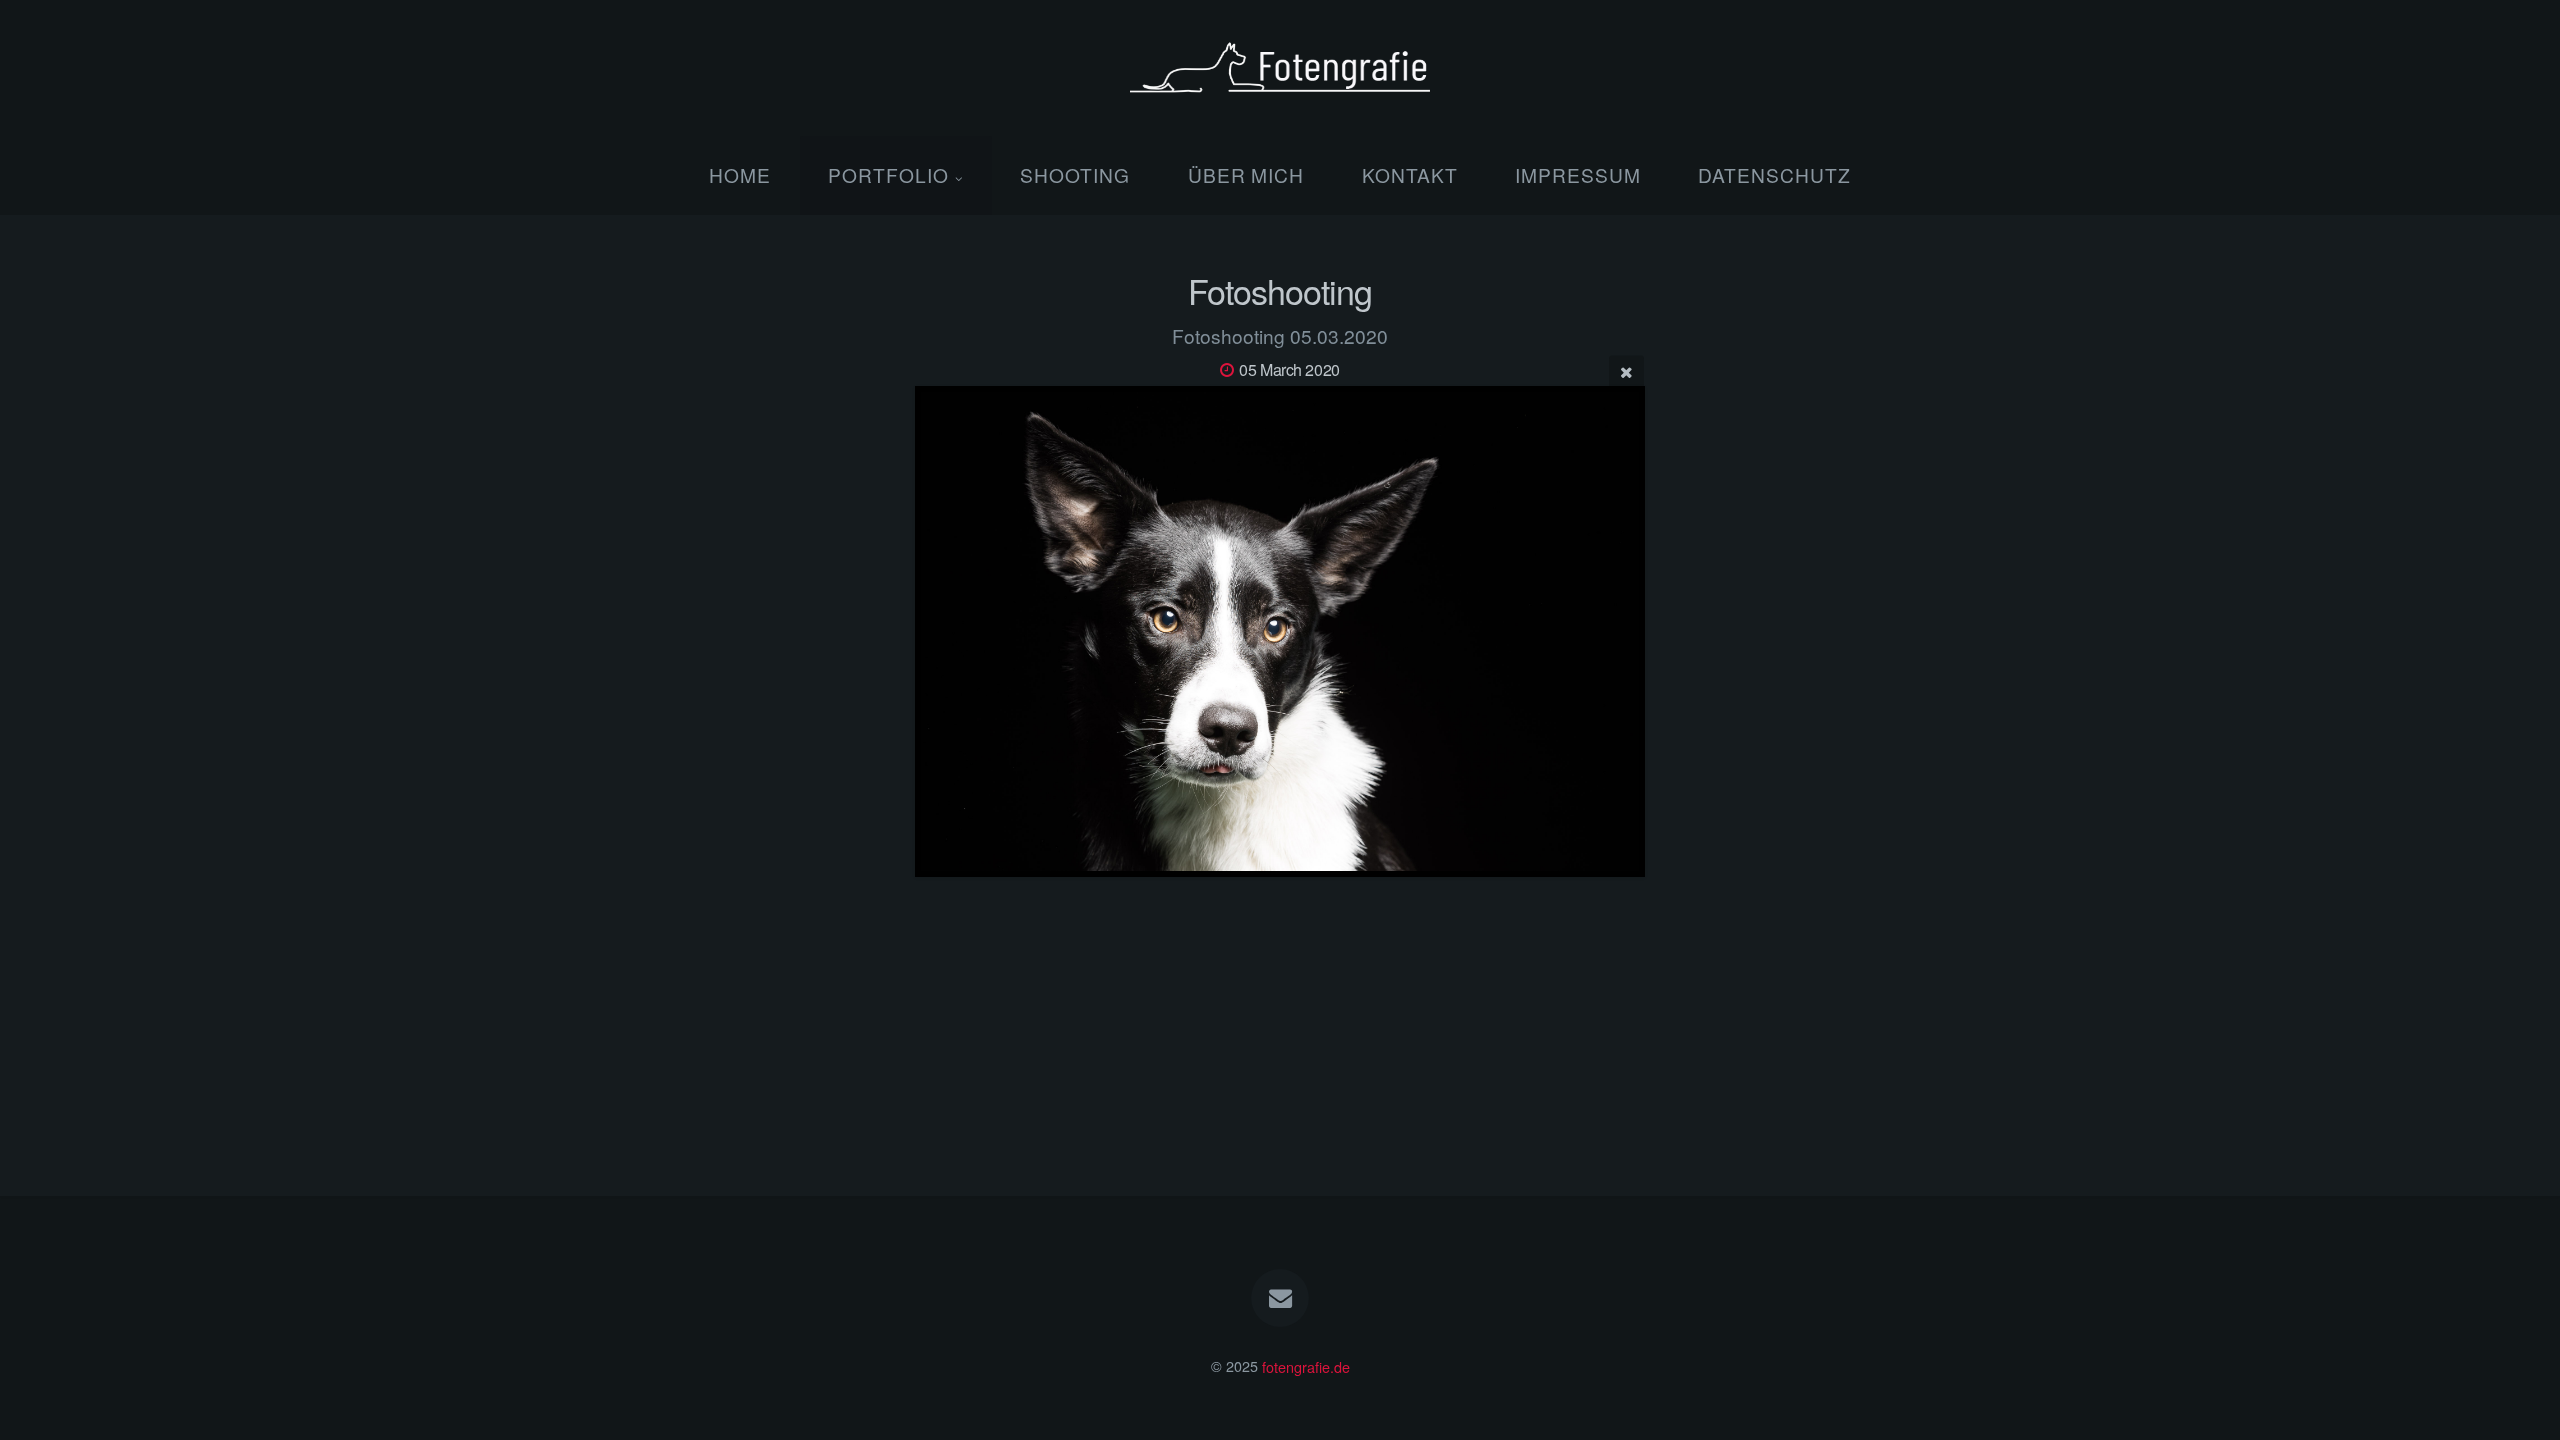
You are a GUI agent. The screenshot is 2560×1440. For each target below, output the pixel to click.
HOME (740, 174)
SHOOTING (1075, 174)
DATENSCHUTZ (1774, 174)
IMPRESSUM (1578, 174)
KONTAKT (1410, 174)
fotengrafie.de (1306, 1365)
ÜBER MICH (1246, 174)
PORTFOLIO (888, 174)
